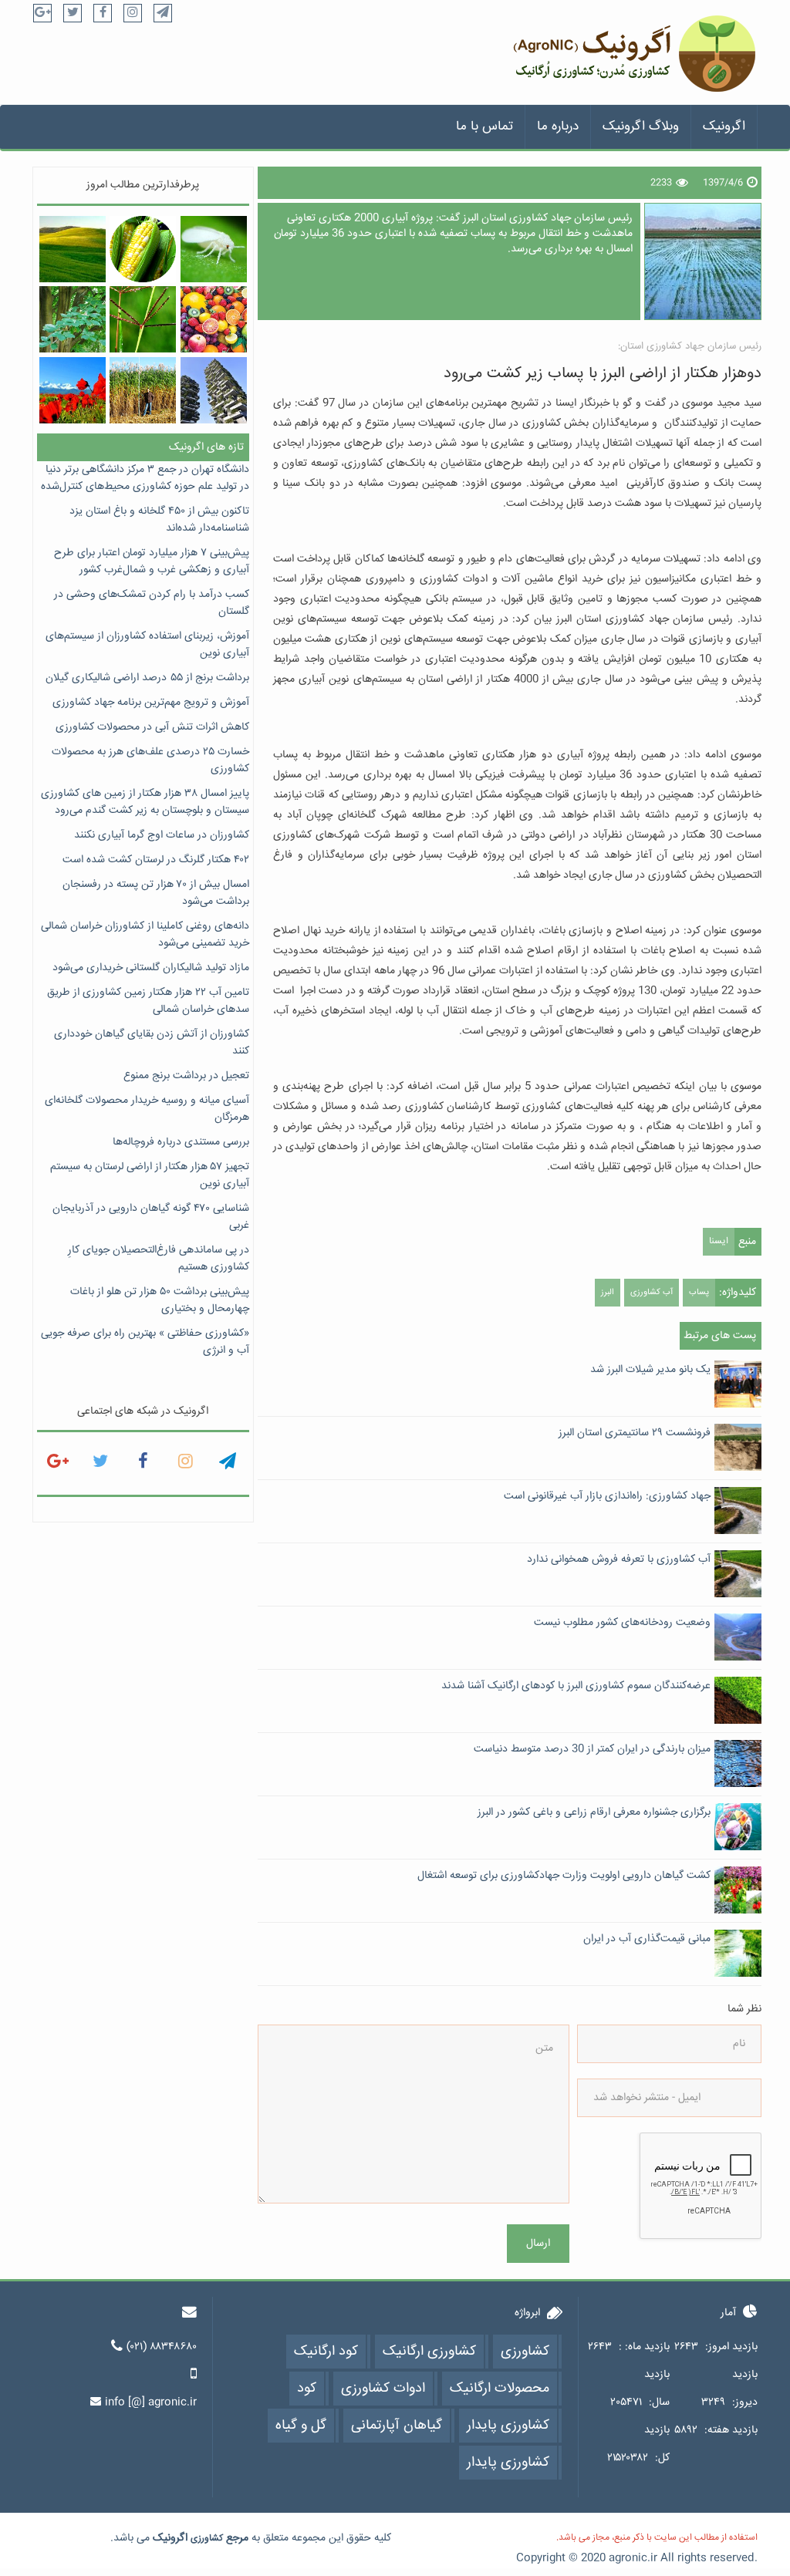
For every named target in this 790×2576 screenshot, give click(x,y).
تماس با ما (484, 127)
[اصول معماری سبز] (214, 390)
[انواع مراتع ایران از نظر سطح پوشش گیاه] (73, 249)
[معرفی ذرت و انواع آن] (143, 249)
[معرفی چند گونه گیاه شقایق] (73, 390)
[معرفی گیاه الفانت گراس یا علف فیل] (143, 390)
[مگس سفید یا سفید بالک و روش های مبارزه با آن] (214, 249)
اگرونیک (724, 127)
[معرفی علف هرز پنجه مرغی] (143, 319)
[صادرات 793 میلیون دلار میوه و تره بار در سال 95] (214, 319)
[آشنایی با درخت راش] (73, 319)
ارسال (538, 2244)
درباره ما (558, 127)
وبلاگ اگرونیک (641, 127)
